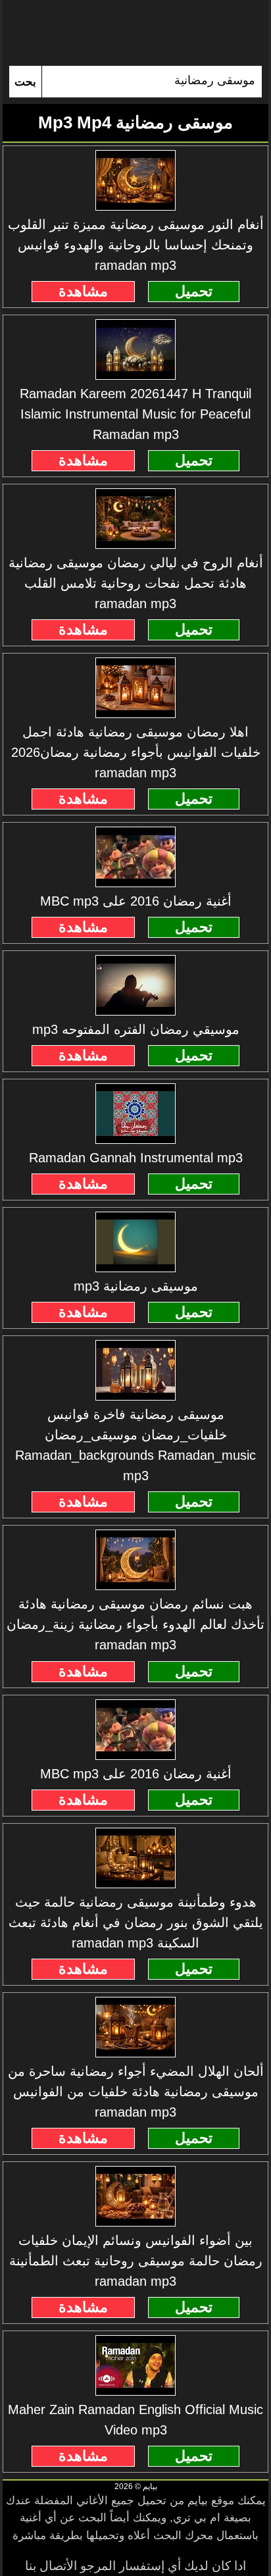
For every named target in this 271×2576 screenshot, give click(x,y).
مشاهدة (83, 291)
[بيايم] (135, 33)
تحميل (194, 291)
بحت (25, 82)
